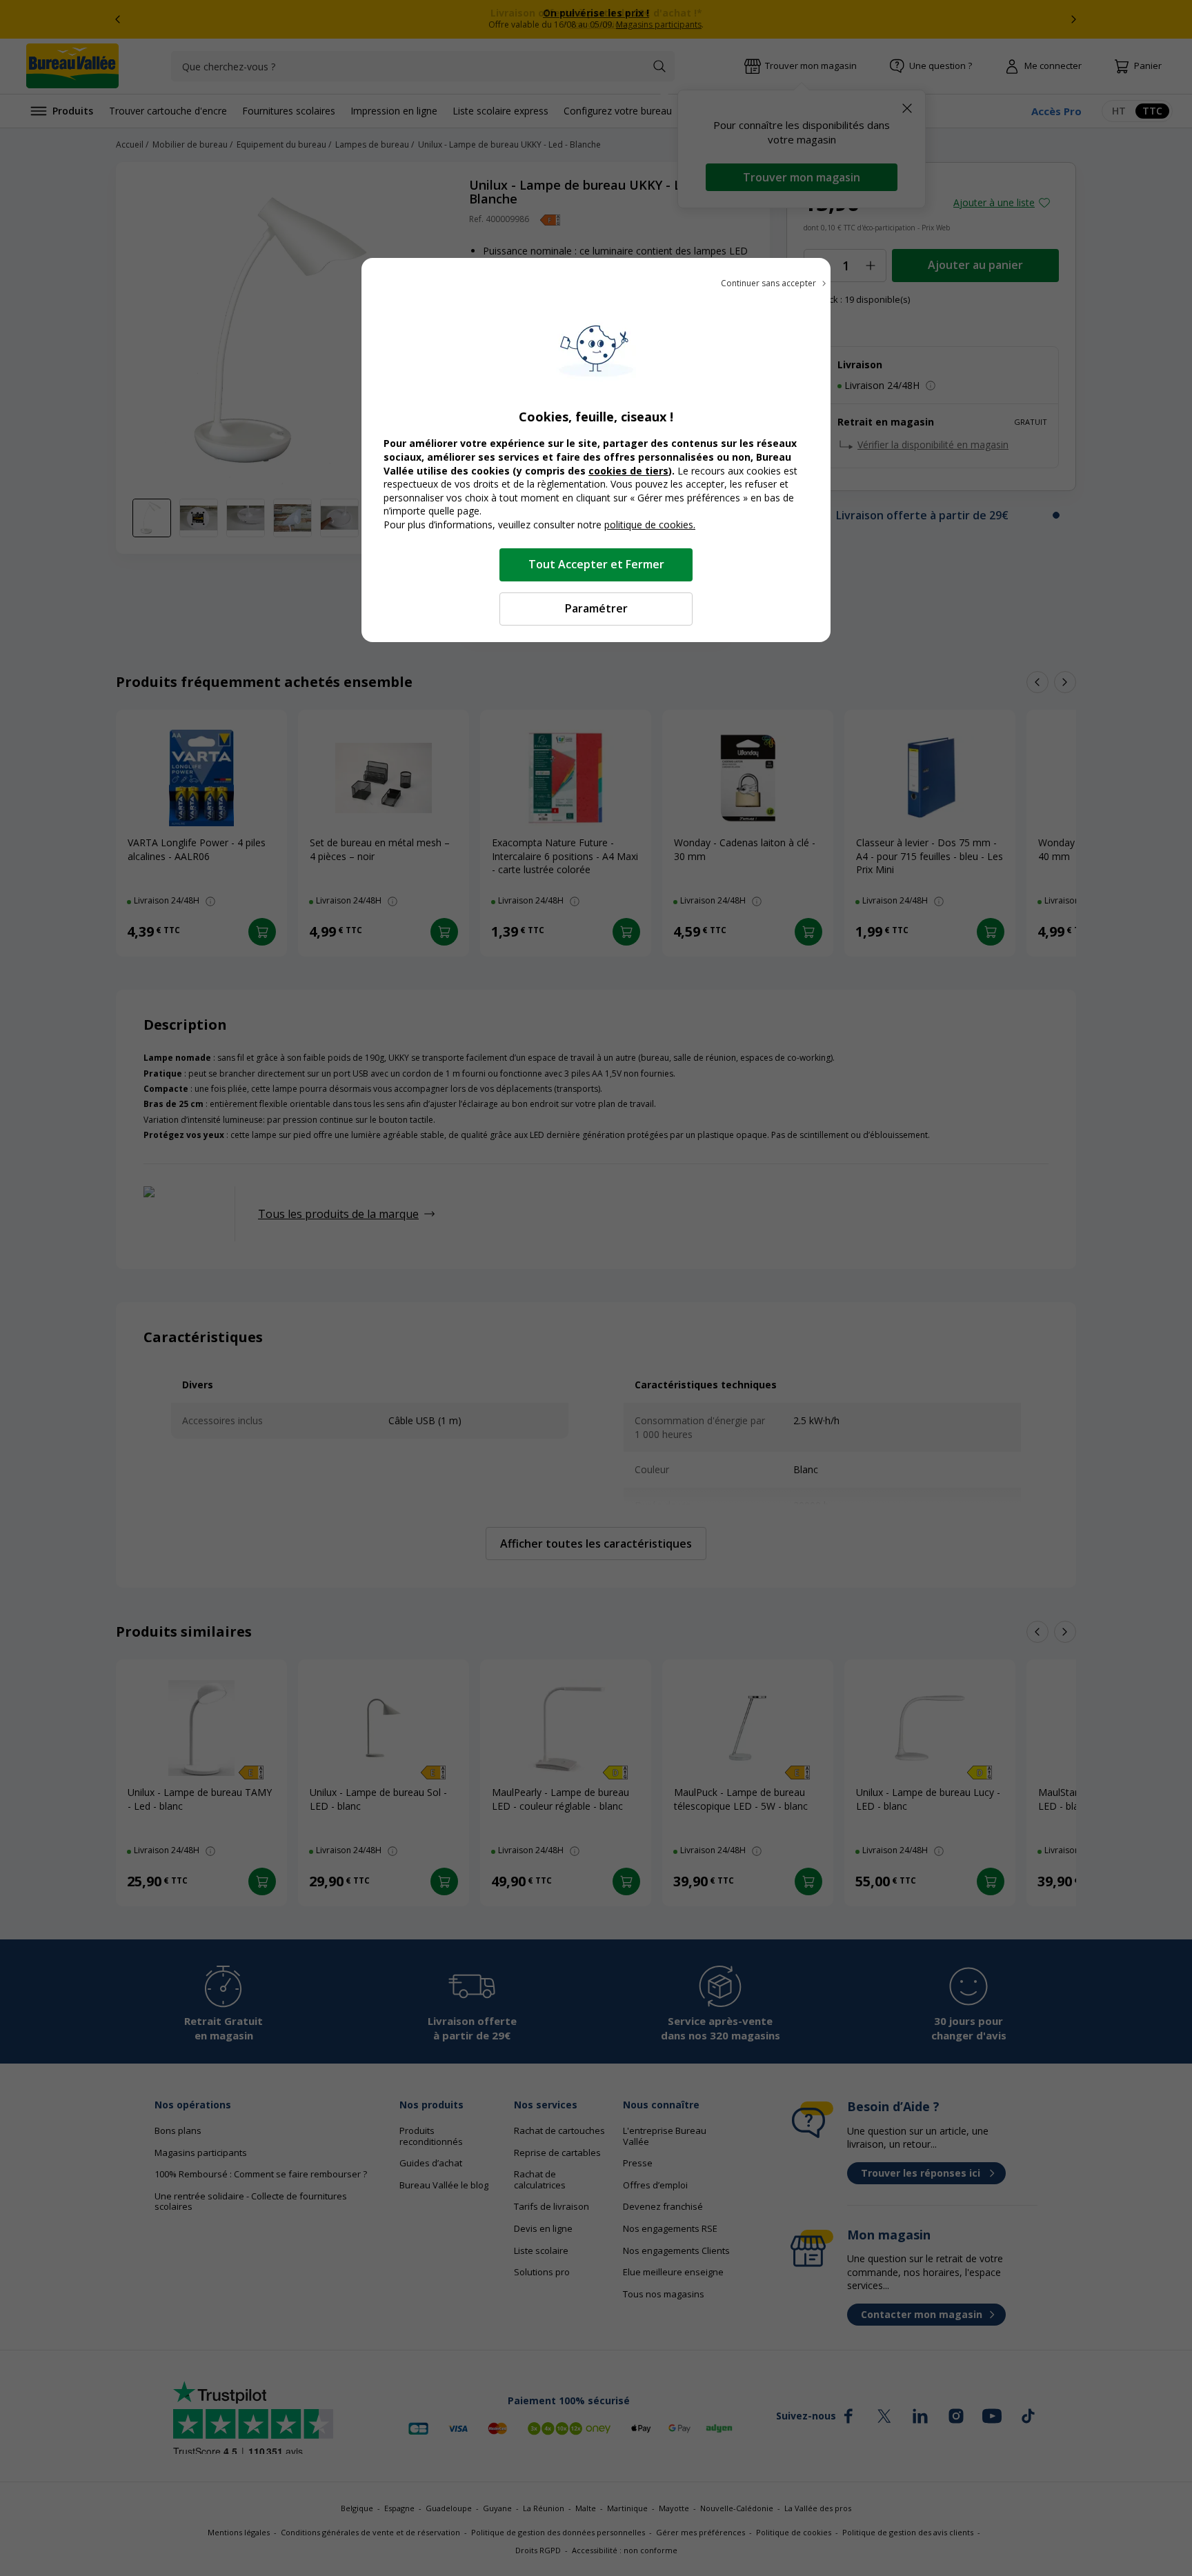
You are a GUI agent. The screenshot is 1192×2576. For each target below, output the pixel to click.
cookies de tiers (628, 471)
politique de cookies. (650, 525)
